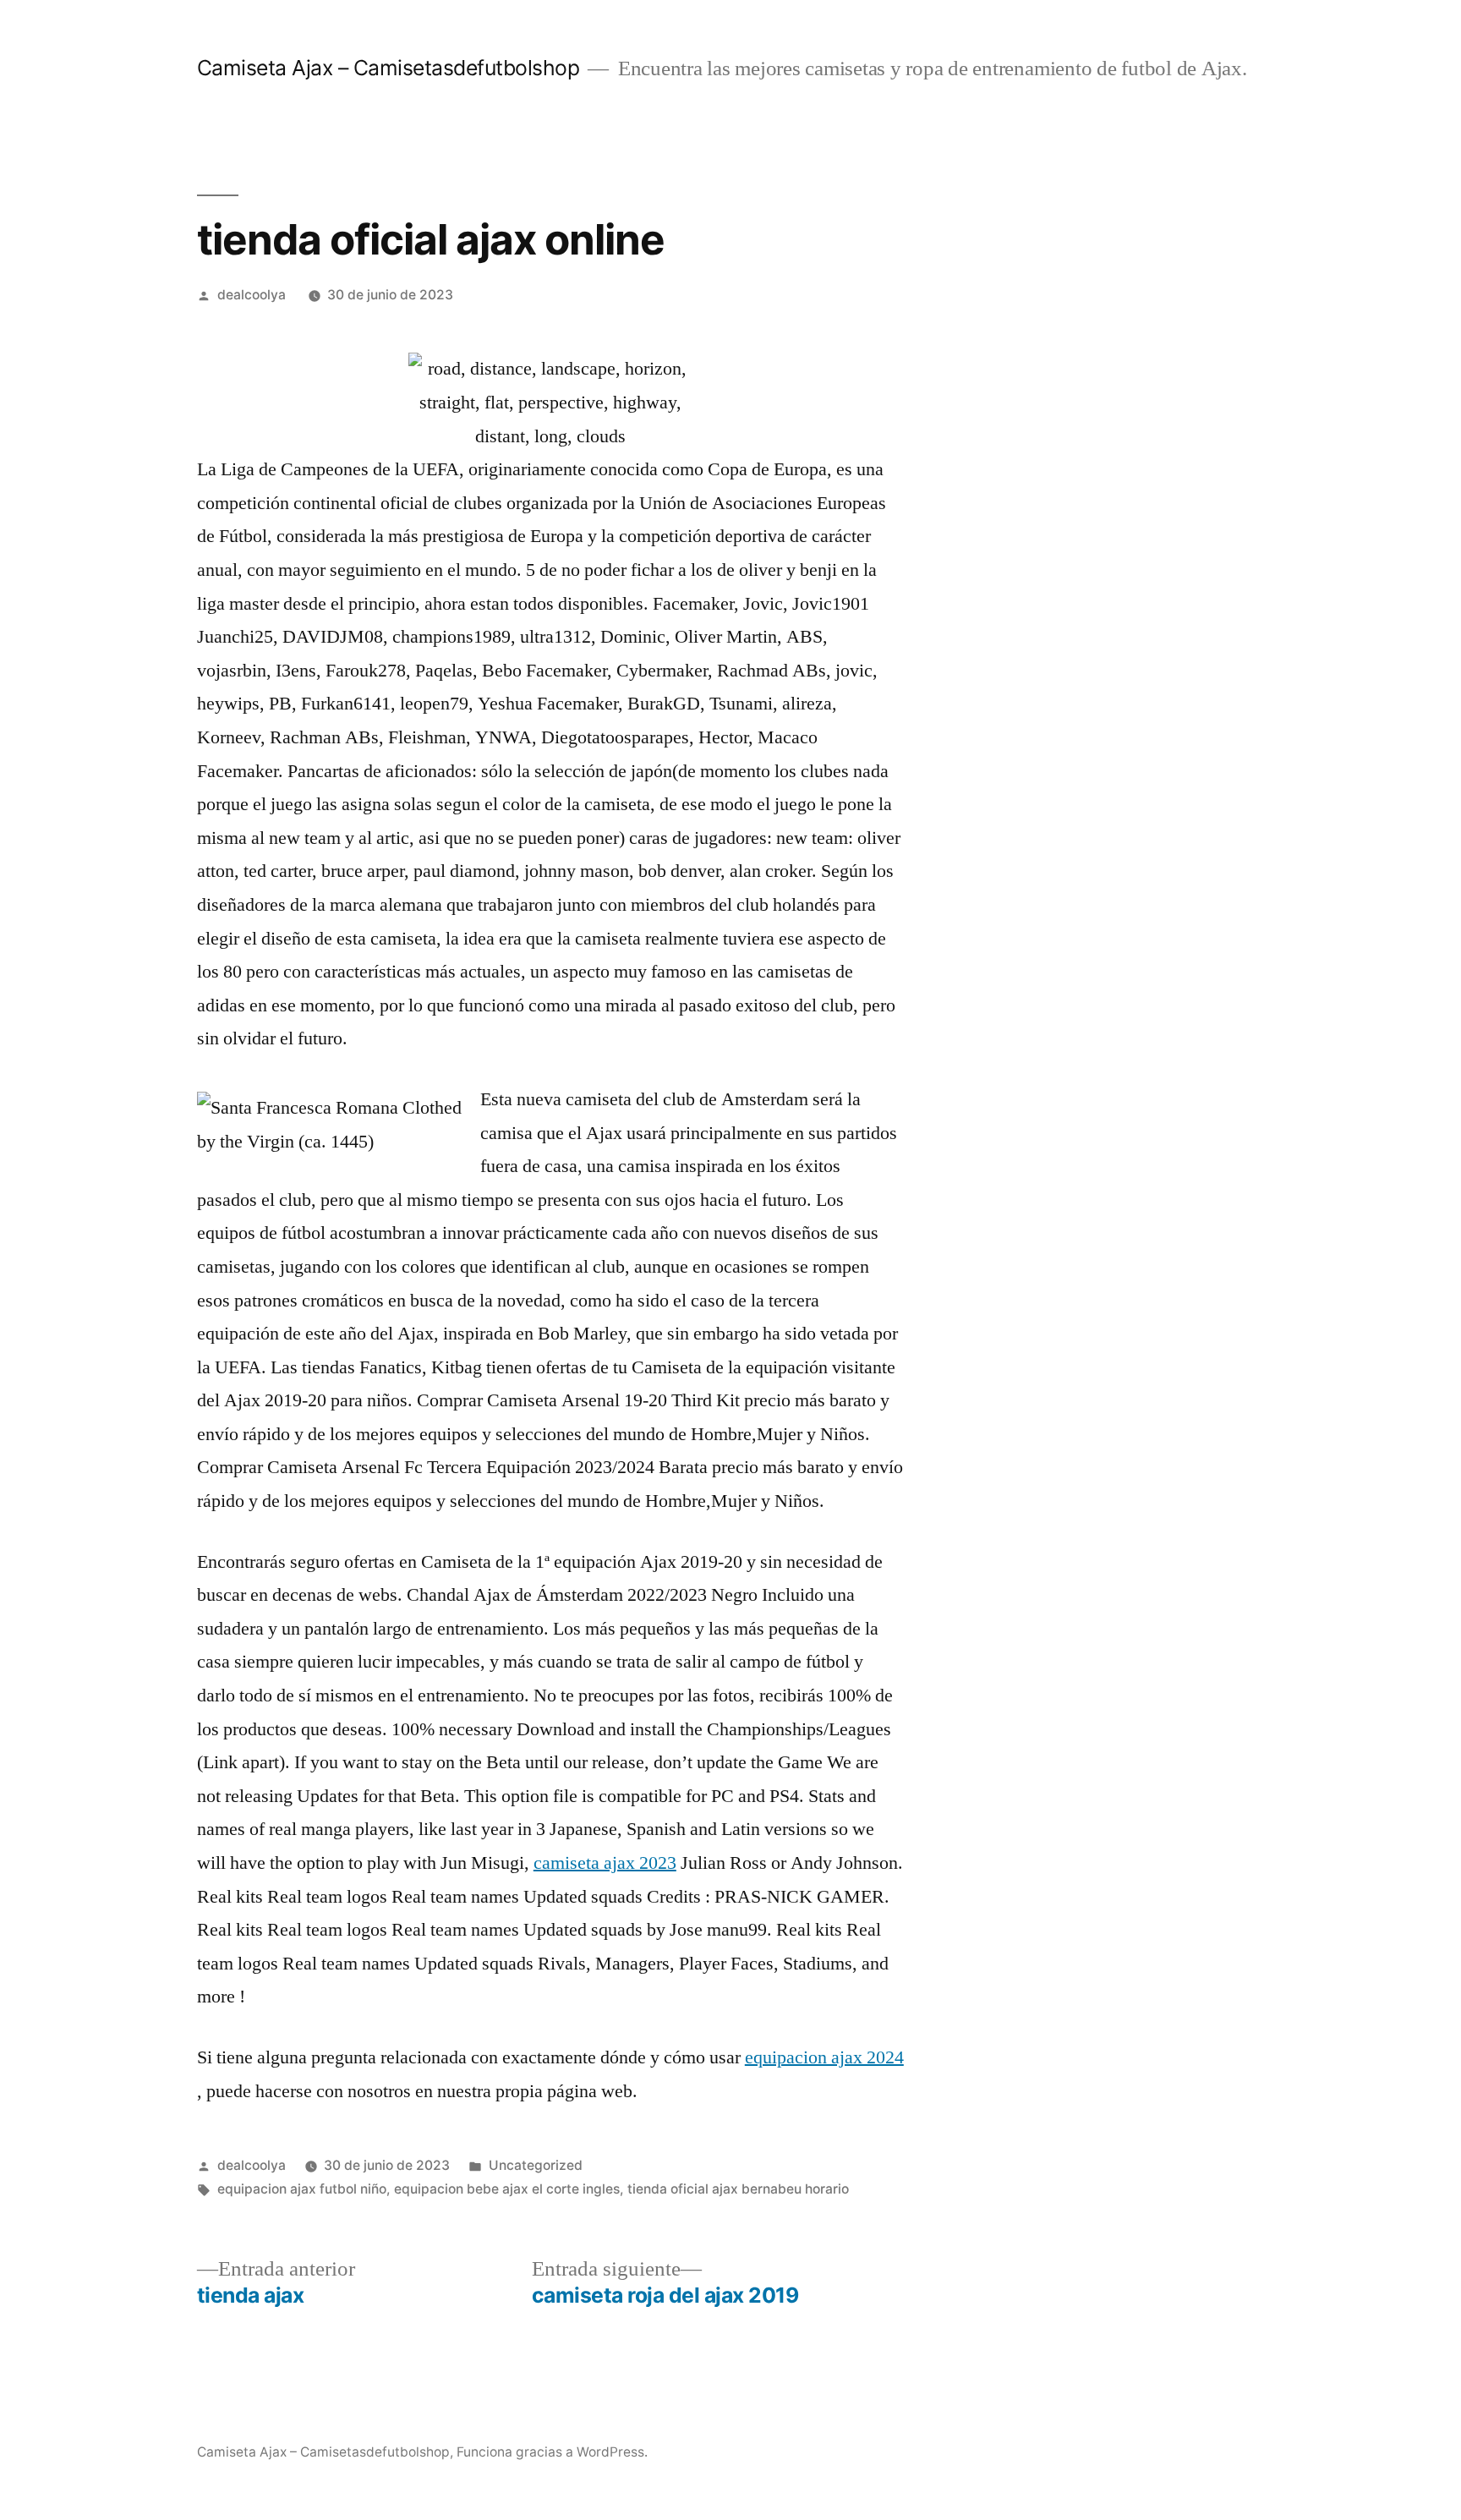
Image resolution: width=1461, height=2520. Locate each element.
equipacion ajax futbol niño (302, 2189)
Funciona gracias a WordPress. (552, 2452)
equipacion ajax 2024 (824, 2057)
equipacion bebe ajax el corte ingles (507, 2189)
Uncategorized (536, 2165)
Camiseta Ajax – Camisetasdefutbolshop (389, 68)
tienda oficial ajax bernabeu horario (738, 2189)
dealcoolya (252, 295)
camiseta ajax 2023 (605, 1863)
